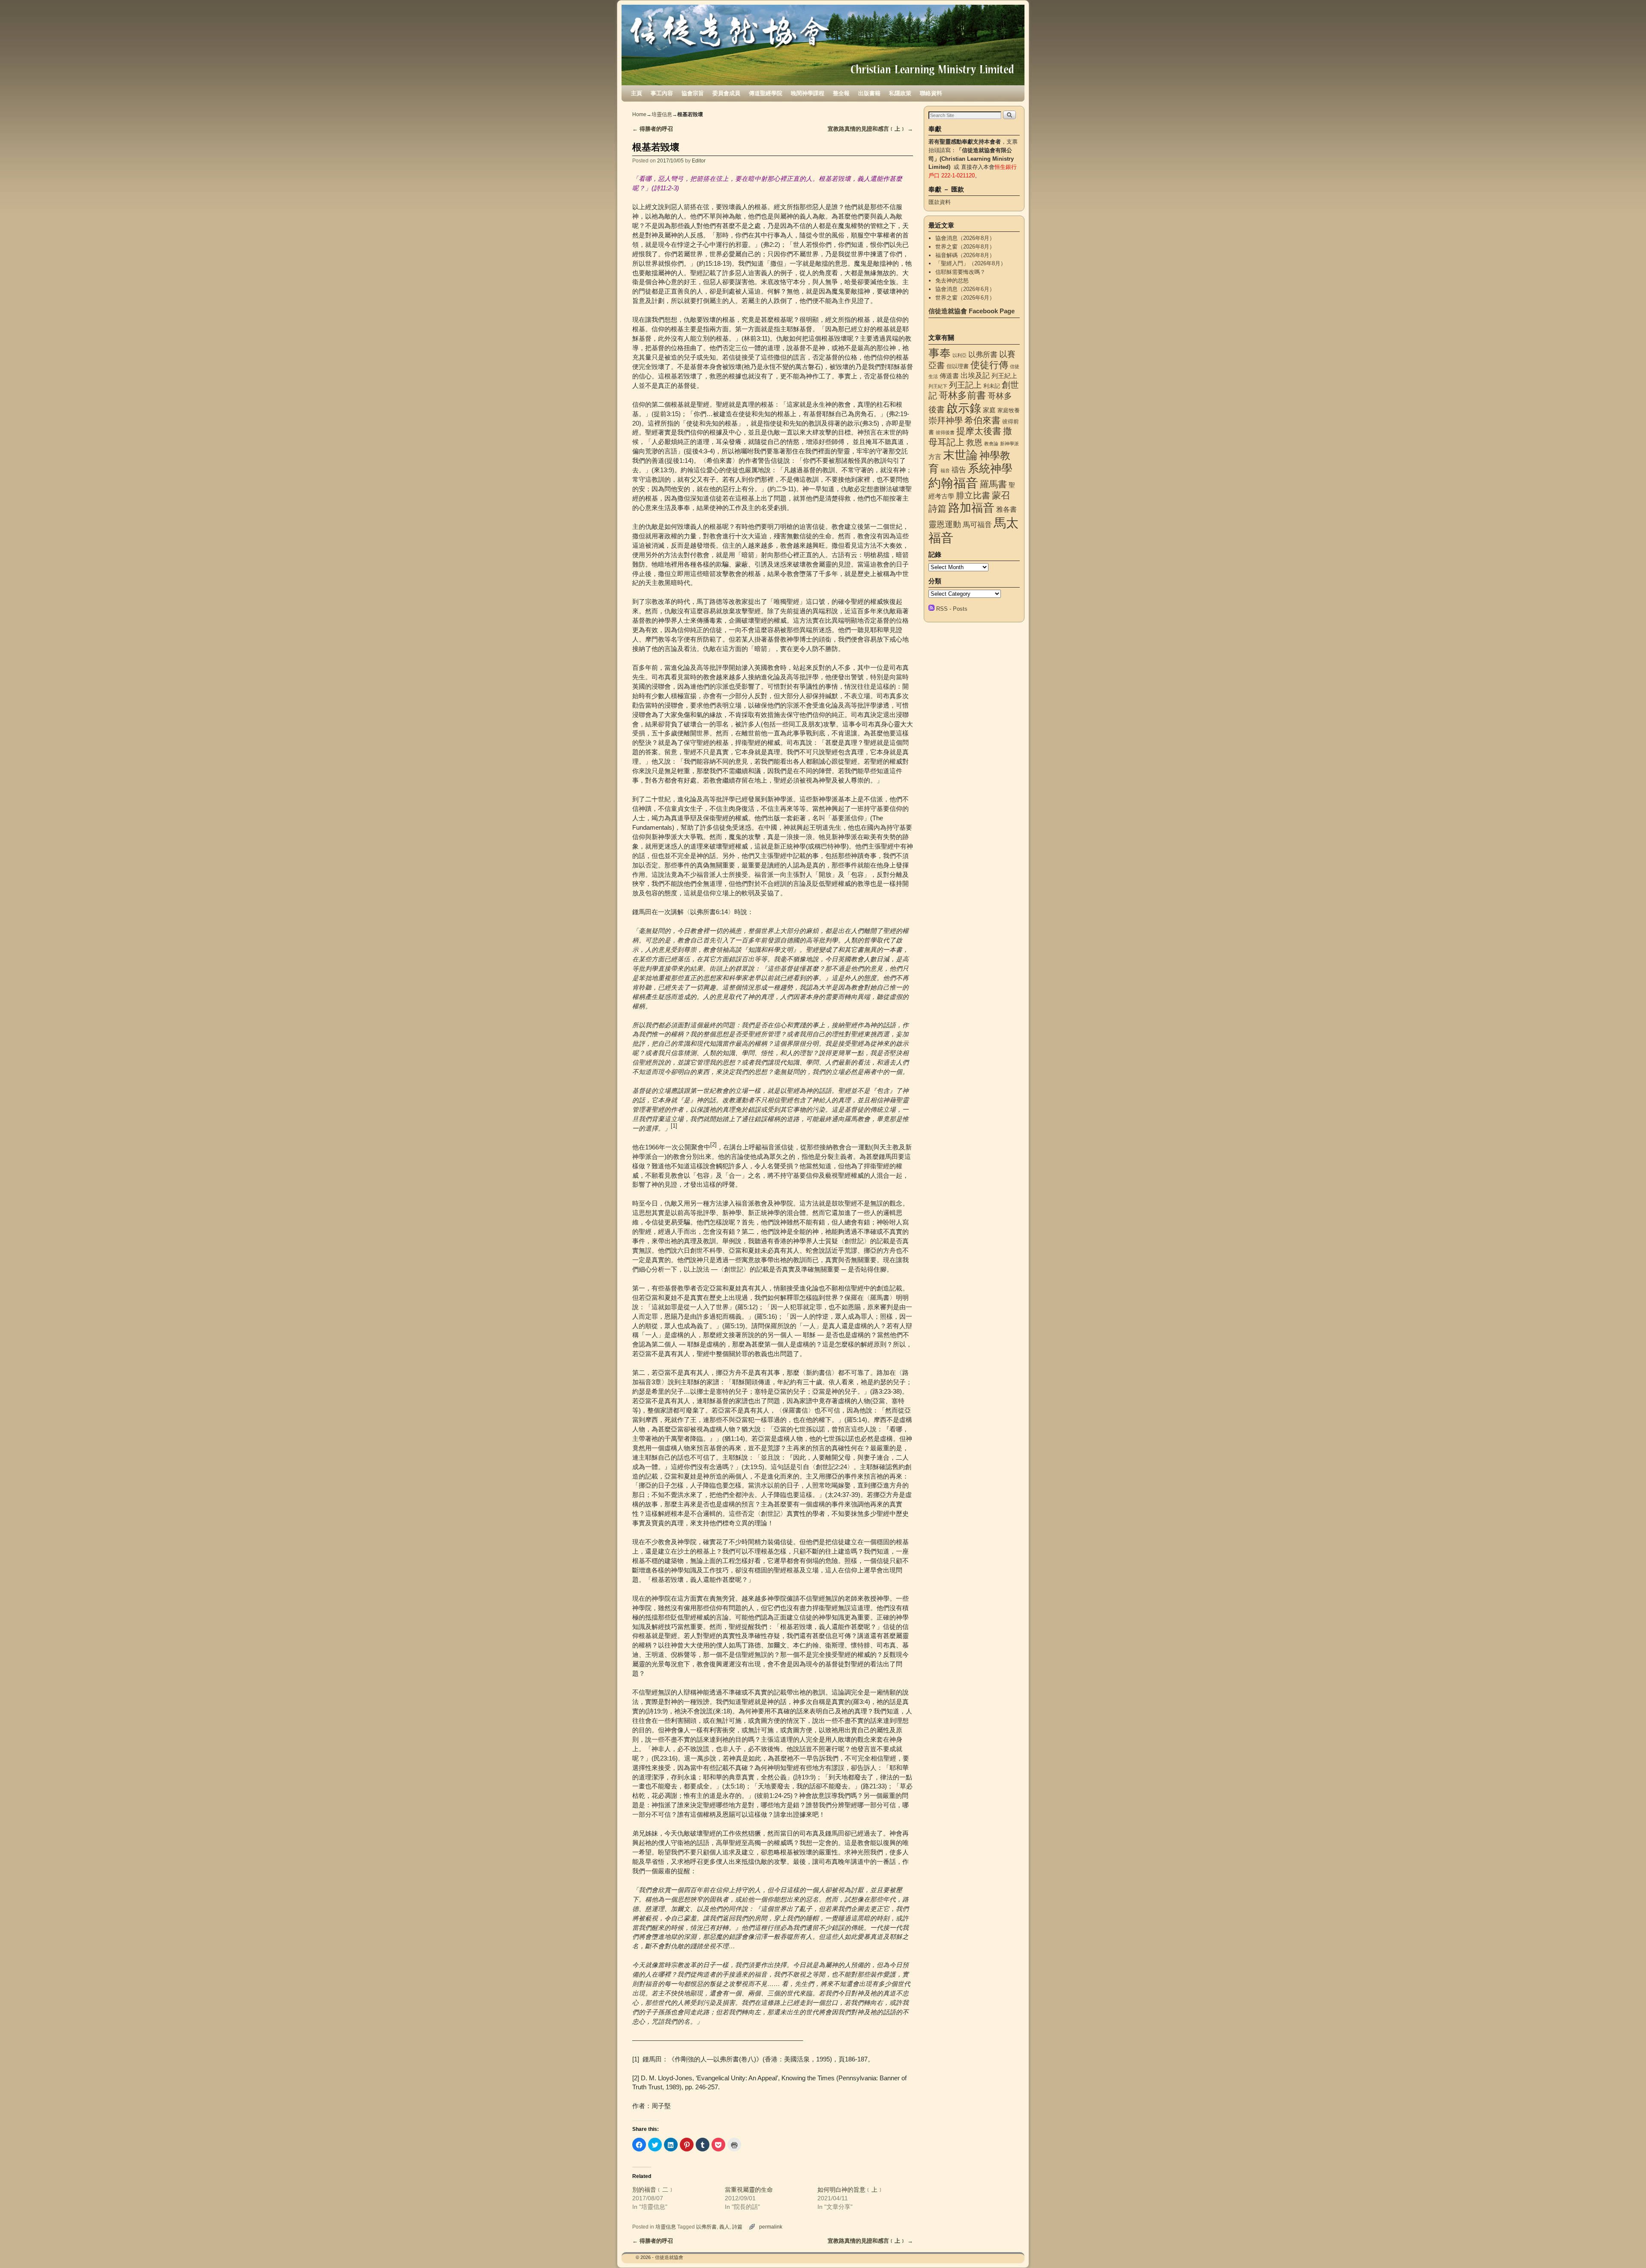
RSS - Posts (952, 609)
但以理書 (958, 366)
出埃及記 (975, 375)
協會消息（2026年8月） (965, 238)
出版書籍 (869, 93)
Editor (699, 160)
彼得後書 (945, 432)
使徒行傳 (989, 365)
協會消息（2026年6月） (965, 289)
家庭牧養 (1009, 410)
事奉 (940, 353)
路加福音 (971, 508)
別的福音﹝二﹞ (653, 2190)
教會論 (991, 444)
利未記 (992, 386)
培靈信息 (662, 114)
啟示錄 (964, 408)
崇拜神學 (946, 420)
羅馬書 (993, 484)
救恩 (974, 442)
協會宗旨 (693, 93)
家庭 (989, 410)
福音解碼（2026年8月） (965, 255)
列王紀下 (938, 386)
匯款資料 (940, 202)
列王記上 (965, 385)
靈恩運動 (945, 524)
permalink (771, 2227)
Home (639, 114)
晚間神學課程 (808, 93)
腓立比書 (973, 495)
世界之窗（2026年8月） (965, 247)
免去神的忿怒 (952, 280)
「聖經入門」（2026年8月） (971, 263)
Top (1626, 2248)
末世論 (960, 455)
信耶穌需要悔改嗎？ (960, 272)
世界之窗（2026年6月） (965, 298)
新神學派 (1009, 444)
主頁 (637, 93)
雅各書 (1006, 509)
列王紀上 (1004, 376)
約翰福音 (953, 483)
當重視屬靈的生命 (749, 2190)
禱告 (959, 470)
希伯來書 (982, 420)
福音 (945, 471)
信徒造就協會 (669, 2257)
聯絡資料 (931, 93)
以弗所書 (706, 2227)
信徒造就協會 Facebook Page (972, 311)
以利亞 (960, 355)
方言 (935, 457)
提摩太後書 (979, 431)
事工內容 (662, 93)
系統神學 (990, 468)
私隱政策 (900, 93)
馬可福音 (977, 525)
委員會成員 (726, 93)
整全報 (841, 93)
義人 (724, 2227)
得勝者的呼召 (653, 129)
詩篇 (737, 2227)
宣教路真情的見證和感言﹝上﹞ (870, 129)
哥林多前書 (962, 395)
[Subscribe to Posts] (931, 609)
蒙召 (1001, 495)
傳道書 (949, 376)
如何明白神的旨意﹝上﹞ (850, 2190)
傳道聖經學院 (766, 93)
